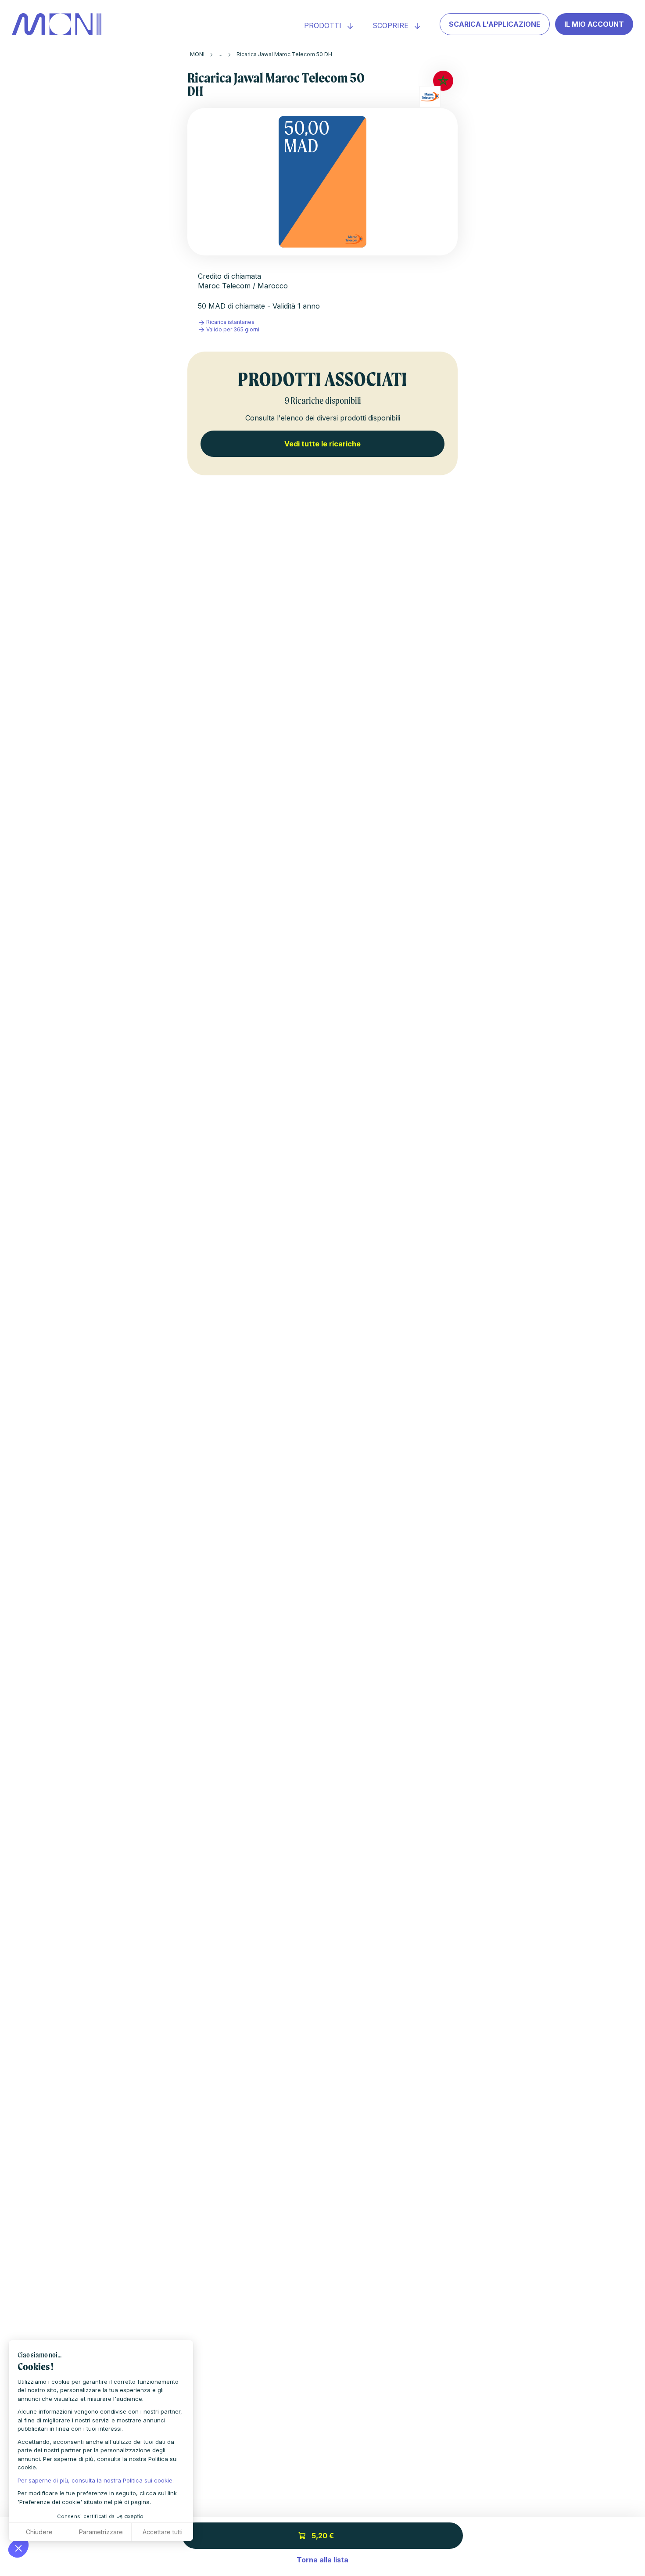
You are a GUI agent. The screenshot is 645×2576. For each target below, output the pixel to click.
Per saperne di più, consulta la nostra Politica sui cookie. (96, 2480)
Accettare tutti (163, 2532)
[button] (18, 2548)
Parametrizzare (101, 2532)
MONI (197, 54)
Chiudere (39, 2532)
